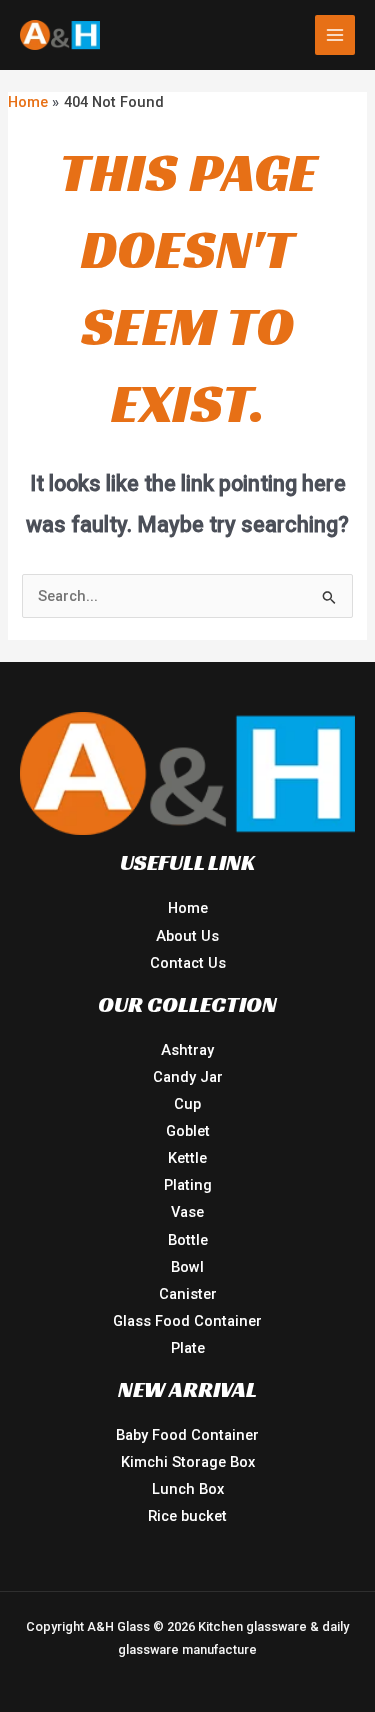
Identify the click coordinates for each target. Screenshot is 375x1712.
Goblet (188, 1131)
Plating (188, 1185)
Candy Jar (188, 1077)
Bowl (187, 1267)
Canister (188, 1294)
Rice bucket (187, 1516)
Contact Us (188, 963)
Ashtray (187, 1050)
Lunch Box (188, 1489)
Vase (187, 1212)
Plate (188, 1348)
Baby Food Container (187, 1435)
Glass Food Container (187, 1321)
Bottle (188, 1240)
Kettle (187, 1158)
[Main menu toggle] (335, 35)
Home (188, 908)
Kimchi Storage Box (188, 1462)
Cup (187, 1104)
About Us (187, 936)
